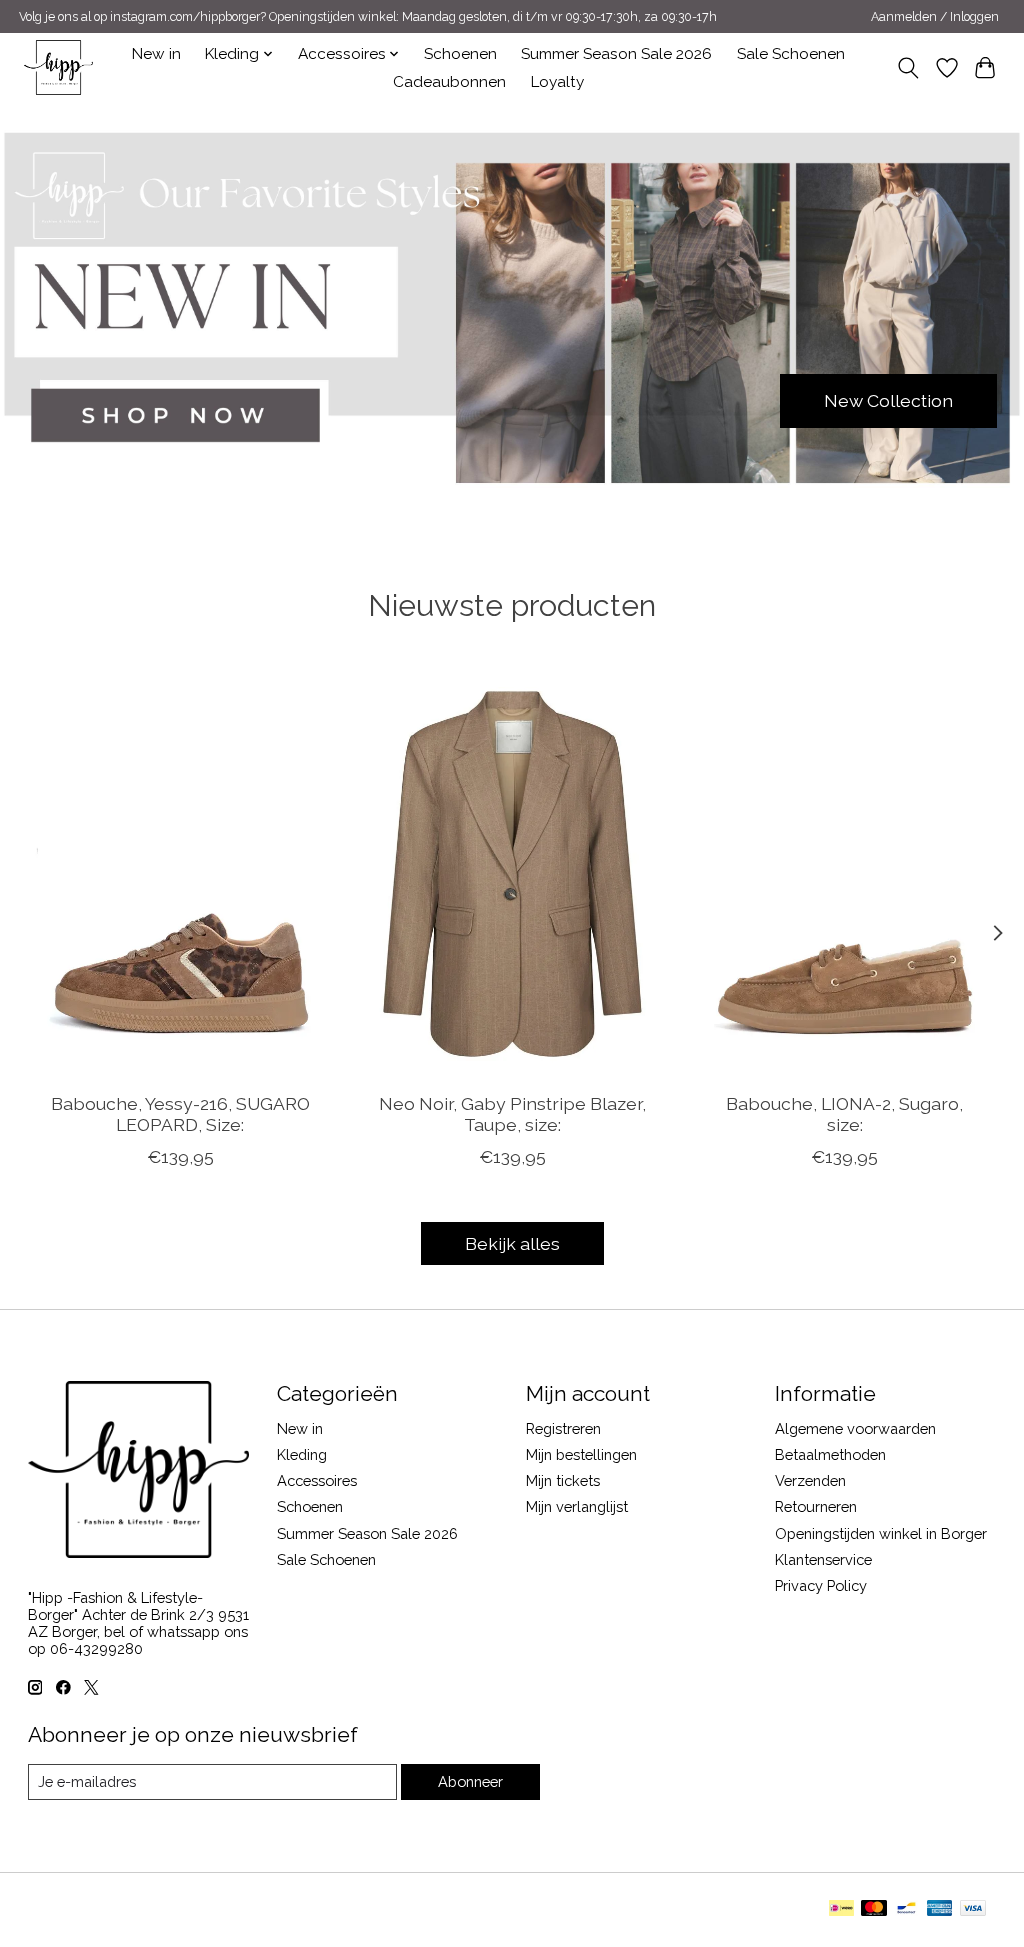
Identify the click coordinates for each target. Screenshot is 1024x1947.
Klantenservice (823, 1559)
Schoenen (460, 54)
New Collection (888, 400)
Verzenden (810, 1480)
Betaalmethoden (830, 1454)
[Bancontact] (906, 1909)
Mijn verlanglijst (577, 1506)
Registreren (563, 1428)
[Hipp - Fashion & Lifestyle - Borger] (58, 67)
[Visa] (973, 1909)
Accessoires (317, 1480)
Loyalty (557, 82)
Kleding (302, 1454)
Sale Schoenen (791, 54)
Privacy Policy (821, 1585)
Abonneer (470, 1781)
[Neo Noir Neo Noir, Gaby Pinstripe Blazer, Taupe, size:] (512, 873)
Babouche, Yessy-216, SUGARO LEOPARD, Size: (179, 1114)
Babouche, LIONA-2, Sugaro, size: (844, 1114)
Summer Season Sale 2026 (616, 54)
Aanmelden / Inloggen (935, 17)
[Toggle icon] (907, 68)
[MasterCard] (874, 1909)
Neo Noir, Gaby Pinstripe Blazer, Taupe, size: (512, 1114)
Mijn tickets (563, 1480)
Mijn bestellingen (581, 1454)
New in (156, 54)
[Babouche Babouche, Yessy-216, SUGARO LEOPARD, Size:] (180, 873)
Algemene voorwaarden (855, 1428)
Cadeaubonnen (449, 82)
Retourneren (816, 1506)
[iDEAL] (841, 1909)
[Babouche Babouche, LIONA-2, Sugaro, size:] (844, 873)
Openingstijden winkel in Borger (881, 1533)
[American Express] (940, 1909)
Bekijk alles (512, 1243)
